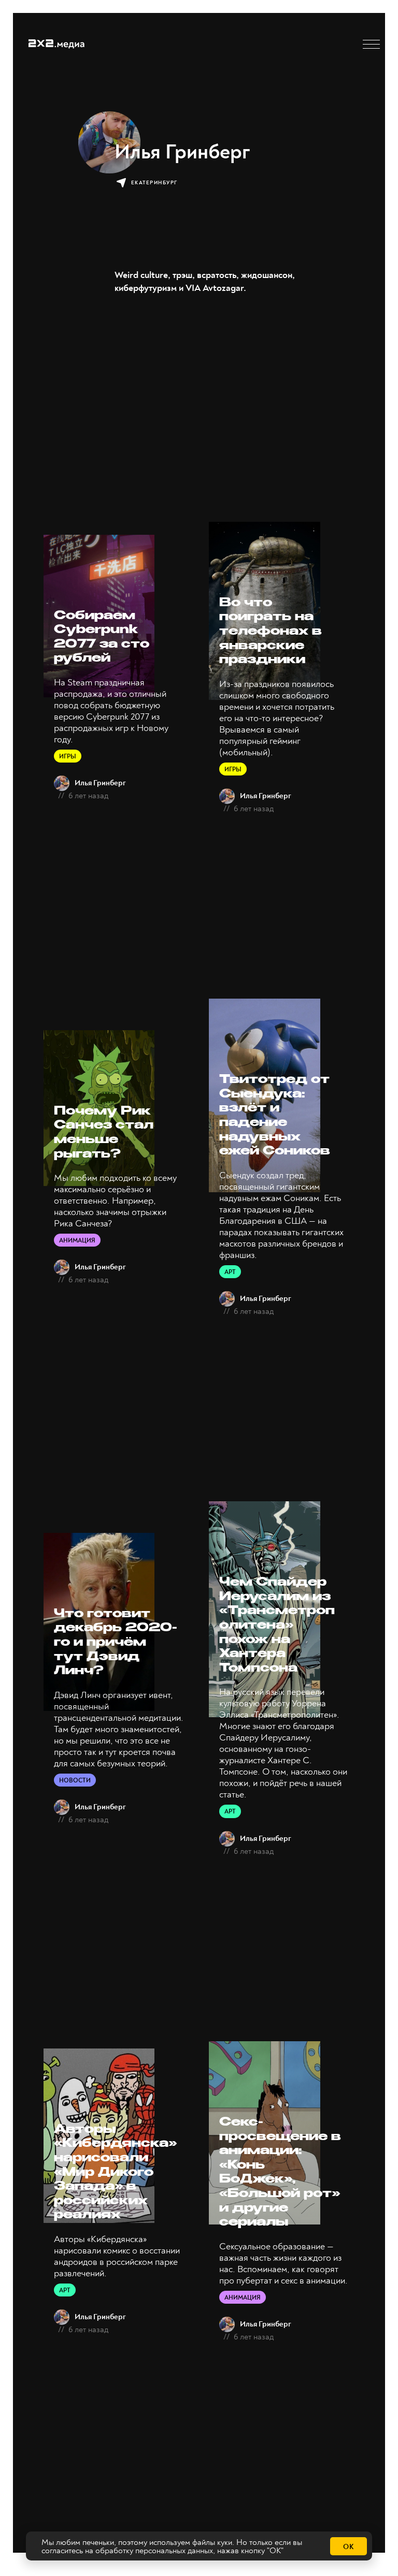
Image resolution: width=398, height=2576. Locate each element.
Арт (230, 1272)
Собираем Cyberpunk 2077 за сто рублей (102, 638)
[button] (371, 44)
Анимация (77, 1241)
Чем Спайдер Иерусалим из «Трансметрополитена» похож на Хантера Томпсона (277, 1626)
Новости (75, 1781)
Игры (68, 757)
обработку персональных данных (154, 2551)
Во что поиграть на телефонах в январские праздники (271, 632)
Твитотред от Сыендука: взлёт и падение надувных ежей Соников (275, 1116)
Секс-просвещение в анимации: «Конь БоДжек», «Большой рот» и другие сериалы (280, 2173)
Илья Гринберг (100, 783)
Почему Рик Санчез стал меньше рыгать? (104, 1133)
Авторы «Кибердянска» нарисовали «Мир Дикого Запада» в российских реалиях (115, 2173)
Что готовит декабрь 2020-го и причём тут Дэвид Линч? (116, 1643)
